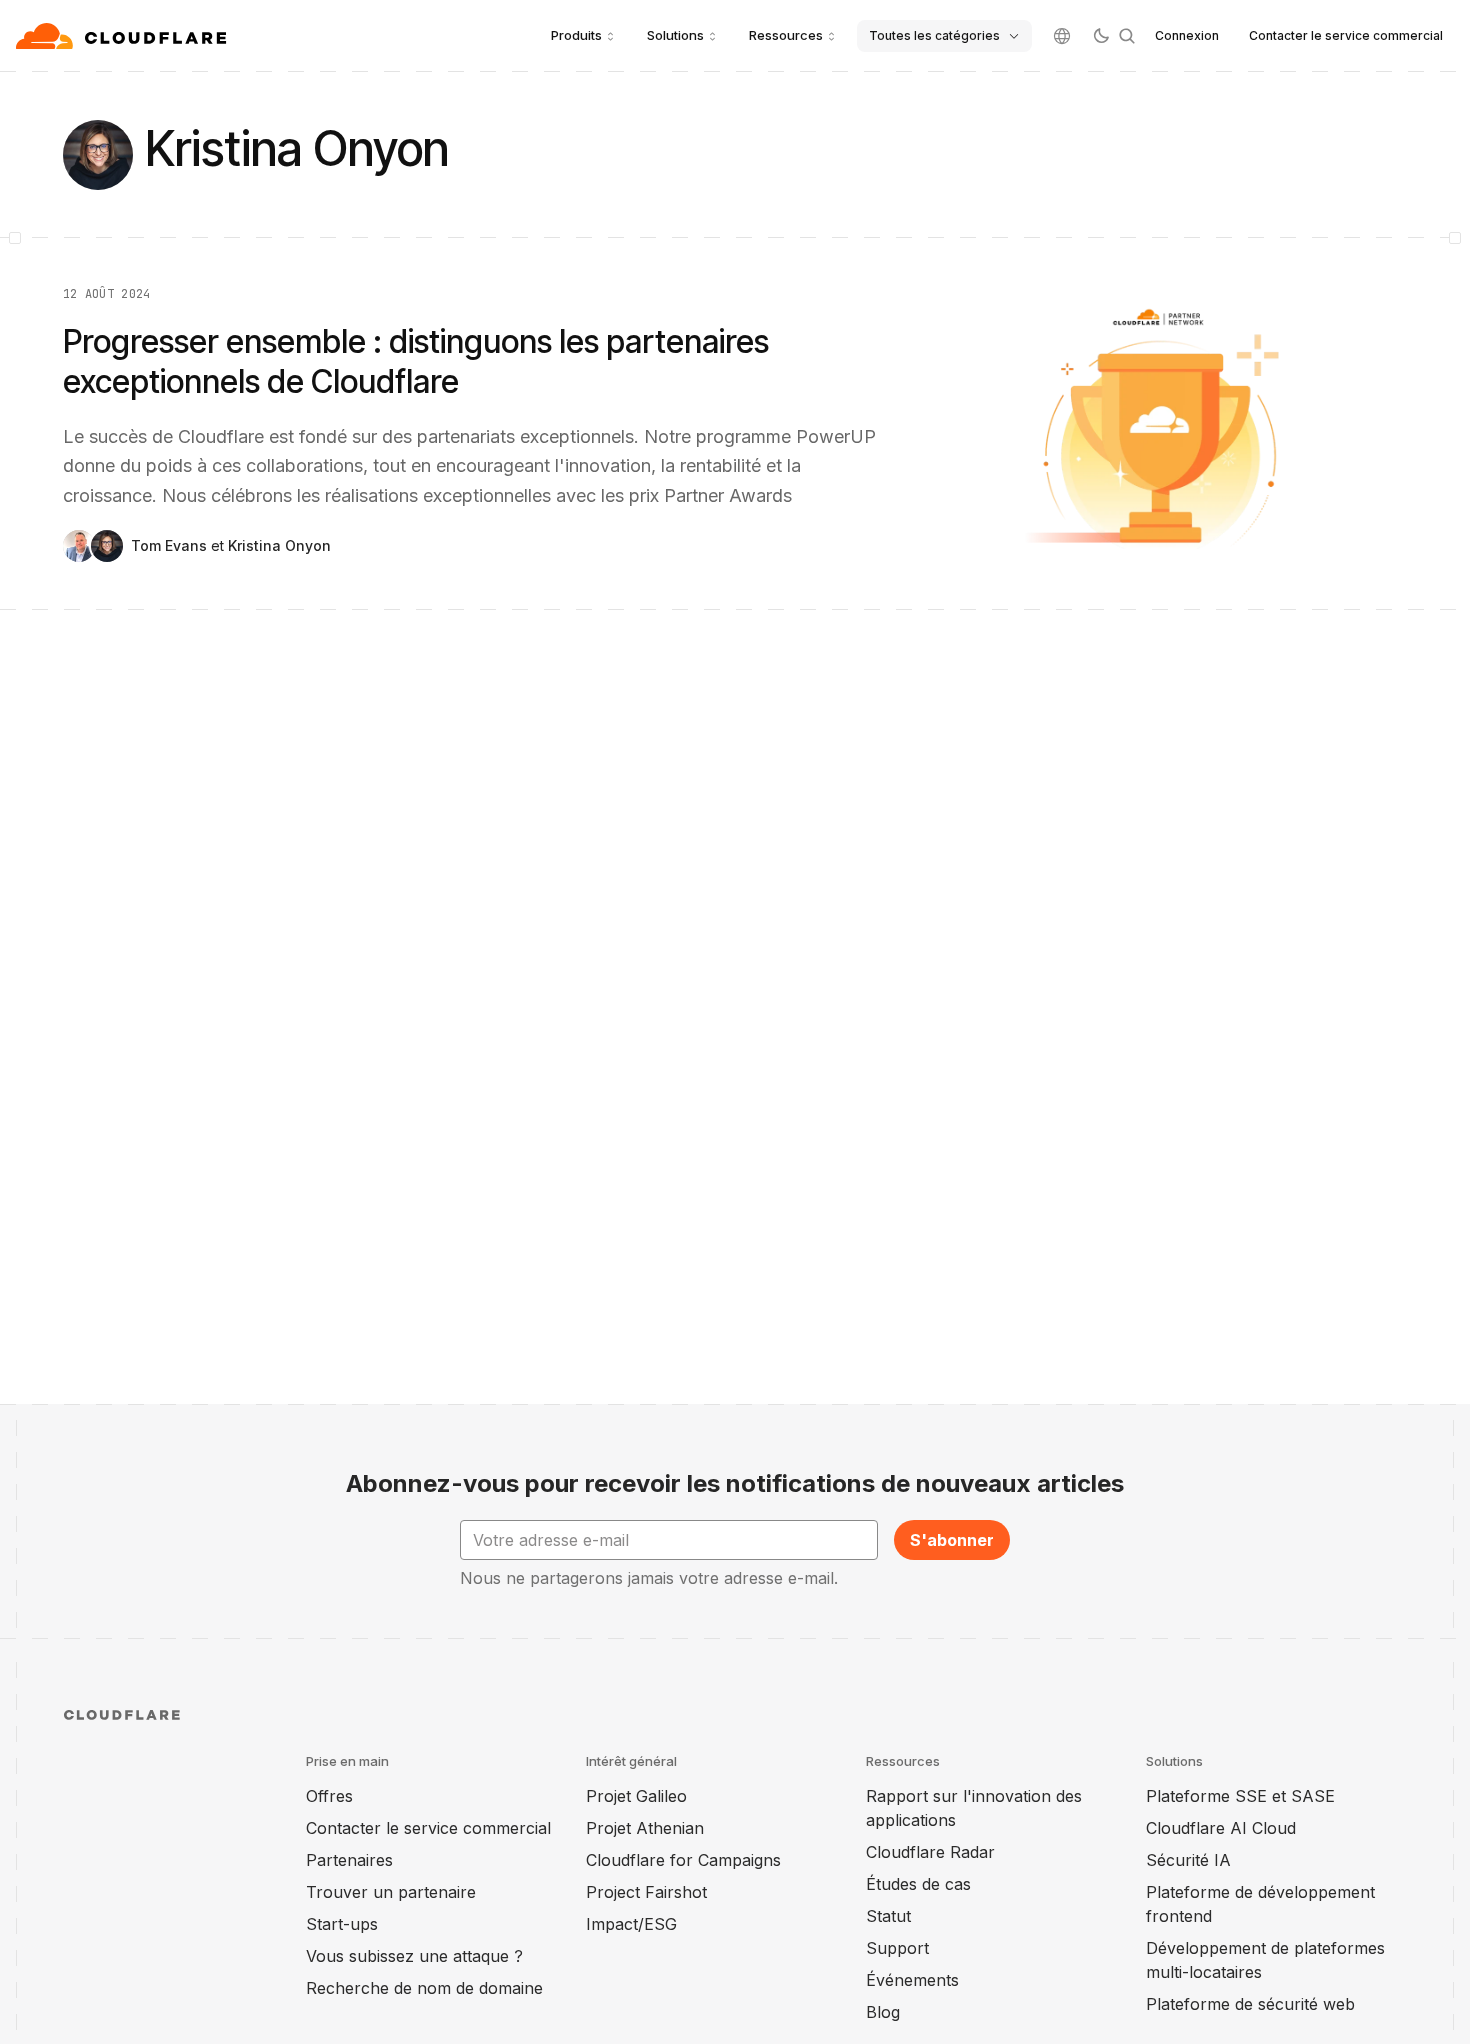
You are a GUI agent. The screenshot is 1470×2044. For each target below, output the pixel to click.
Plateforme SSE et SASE (1240, 1796)
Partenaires (349, 1860)
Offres (329, 1796)
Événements (912, 1980)
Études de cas (918, 1884)
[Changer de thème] (1101, 36)
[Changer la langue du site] (1062, 36)
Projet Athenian (645, 1828)
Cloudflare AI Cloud (1221, 1828)
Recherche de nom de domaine (424, 1988)
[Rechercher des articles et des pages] (1127, 36)
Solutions (675, 35)
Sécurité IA (1188, 1860)
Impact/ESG (631, 1924)
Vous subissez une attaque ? (414, 1956)
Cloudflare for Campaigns (683, 1860)
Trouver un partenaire (391, 1892)
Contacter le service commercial (1346, 35)
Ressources (786, 35)
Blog (883, 2012)
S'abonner (952, 1540)
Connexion (1187, 35)
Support (897, 1948)
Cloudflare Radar (930, 1852)
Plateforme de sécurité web (1250, 2004)
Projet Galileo (636, 1796)
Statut (888, 1916)
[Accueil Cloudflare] (123, 36)
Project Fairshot (646, 1892)
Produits (576, 35)
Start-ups (342, 1924)
